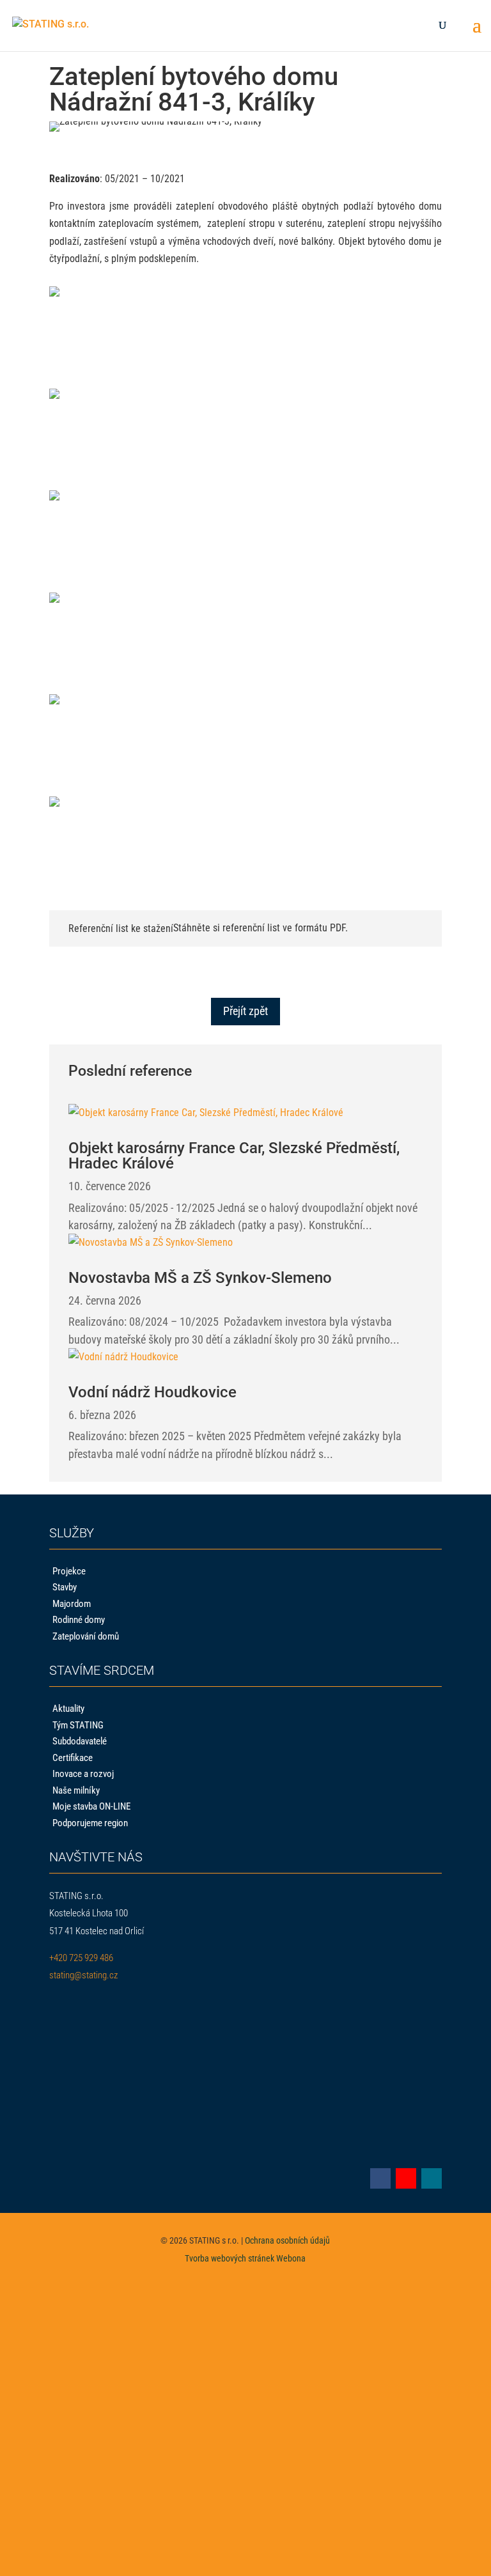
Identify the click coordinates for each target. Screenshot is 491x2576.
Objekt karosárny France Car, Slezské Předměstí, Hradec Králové (234, 1156)
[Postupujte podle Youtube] (406, 2178)
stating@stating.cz (83, 1975)
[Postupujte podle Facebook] (380, 2178)
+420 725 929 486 (81, 1958)
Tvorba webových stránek (230, 2258)
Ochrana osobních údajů (287, 2240)
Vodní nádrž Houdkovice (152, 1392)
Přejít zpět (245, 1011)
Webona (291, 2258)
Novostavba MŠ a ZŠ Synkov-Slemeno (200, 1278)
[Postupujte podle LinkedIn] (432, 2178)
